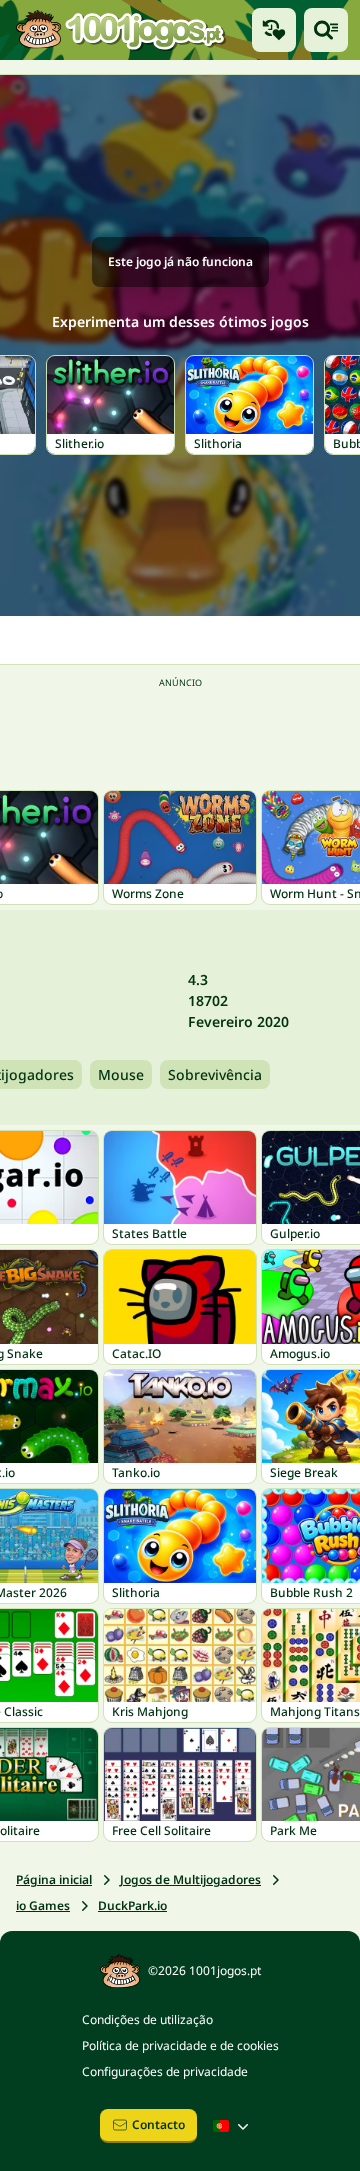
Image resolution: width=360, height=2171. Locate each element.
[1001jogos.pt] (120, 30)
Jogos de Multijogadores (190, 1879)
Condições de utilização (147, 2019)
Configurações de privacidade (165, 2071)
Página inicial (54, 1879)
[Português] (233, 2126)
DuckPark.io (132, 1905)
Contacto (158, 2124)
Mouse (121, 1074)
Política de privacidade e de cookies (180, 2045)
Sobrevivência (215, 1074)
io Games (43, 1905)
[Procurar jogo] (326, 30)
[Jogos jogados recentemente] (274, 30)
